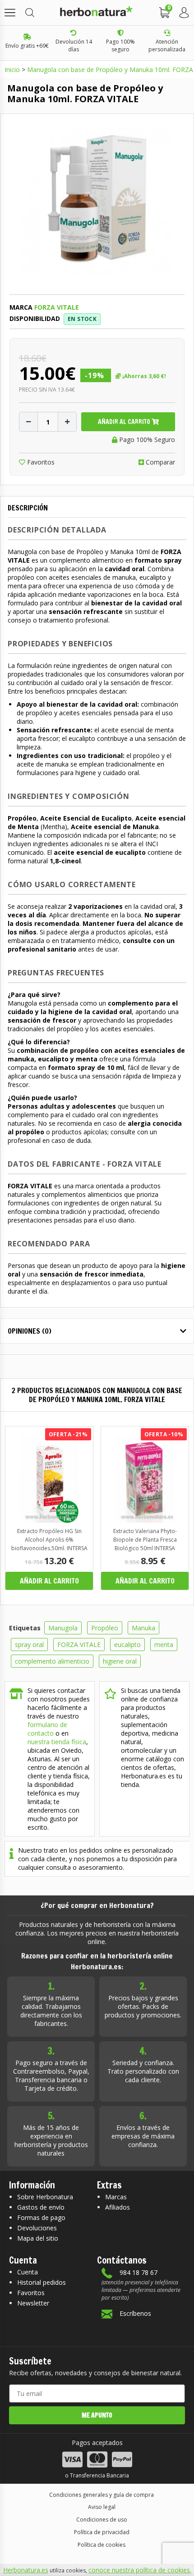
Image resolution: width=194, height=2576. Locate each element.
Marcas (116, 2197)
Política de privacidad (102, 2532)
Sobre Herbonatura (45, 2197)
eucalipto (127, 1644)
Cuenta (28, 2272)
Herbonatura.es (26, 2570)
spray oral (29, 1644)
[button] (10, 13)
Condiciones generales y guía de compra (102, 2495)
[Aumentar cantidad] (67, 422)
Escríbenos (135, 2313)
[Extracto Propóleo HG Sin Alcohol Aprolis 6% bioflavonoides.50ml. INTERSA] (49, 1520)
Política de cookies (102, 2545)
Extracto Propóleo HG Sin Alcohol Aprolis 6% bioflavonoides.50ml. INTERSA (49, 1540)
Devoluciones (37, 2228)
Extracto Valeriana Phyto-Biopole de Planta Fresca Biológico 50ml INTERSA (145, 1540)
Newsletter (33, 2303)
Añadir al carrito (125, 422)
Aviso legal (102, 2507)
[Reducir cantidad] (28, 422)
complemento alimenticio (52, 1661)
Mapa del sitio (38, 2238)
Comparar (159, 462)
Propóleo (105, 1628)
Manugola (63, 1628)
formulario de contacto (47, 1729)
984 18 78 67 (139, 2272)
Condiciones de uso (102, 2520)
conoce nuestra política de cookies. (140, 2570)
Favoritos (40, 462)
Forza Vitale (57, 307)
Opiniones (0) (30, 1331)
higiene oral (120, 1661)
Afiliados (118, 2207)
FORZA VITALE (79, 1644)
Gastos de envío (41, 2207)
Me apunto (97, 2415)
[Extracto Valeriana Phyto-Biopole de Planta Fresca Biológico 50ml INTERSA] (145, 1520)
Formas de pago (41, 2217)
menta (164, 1644)
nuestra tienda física (57, 1742)
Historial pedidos (42, 2282)
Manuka (143, 1628)
